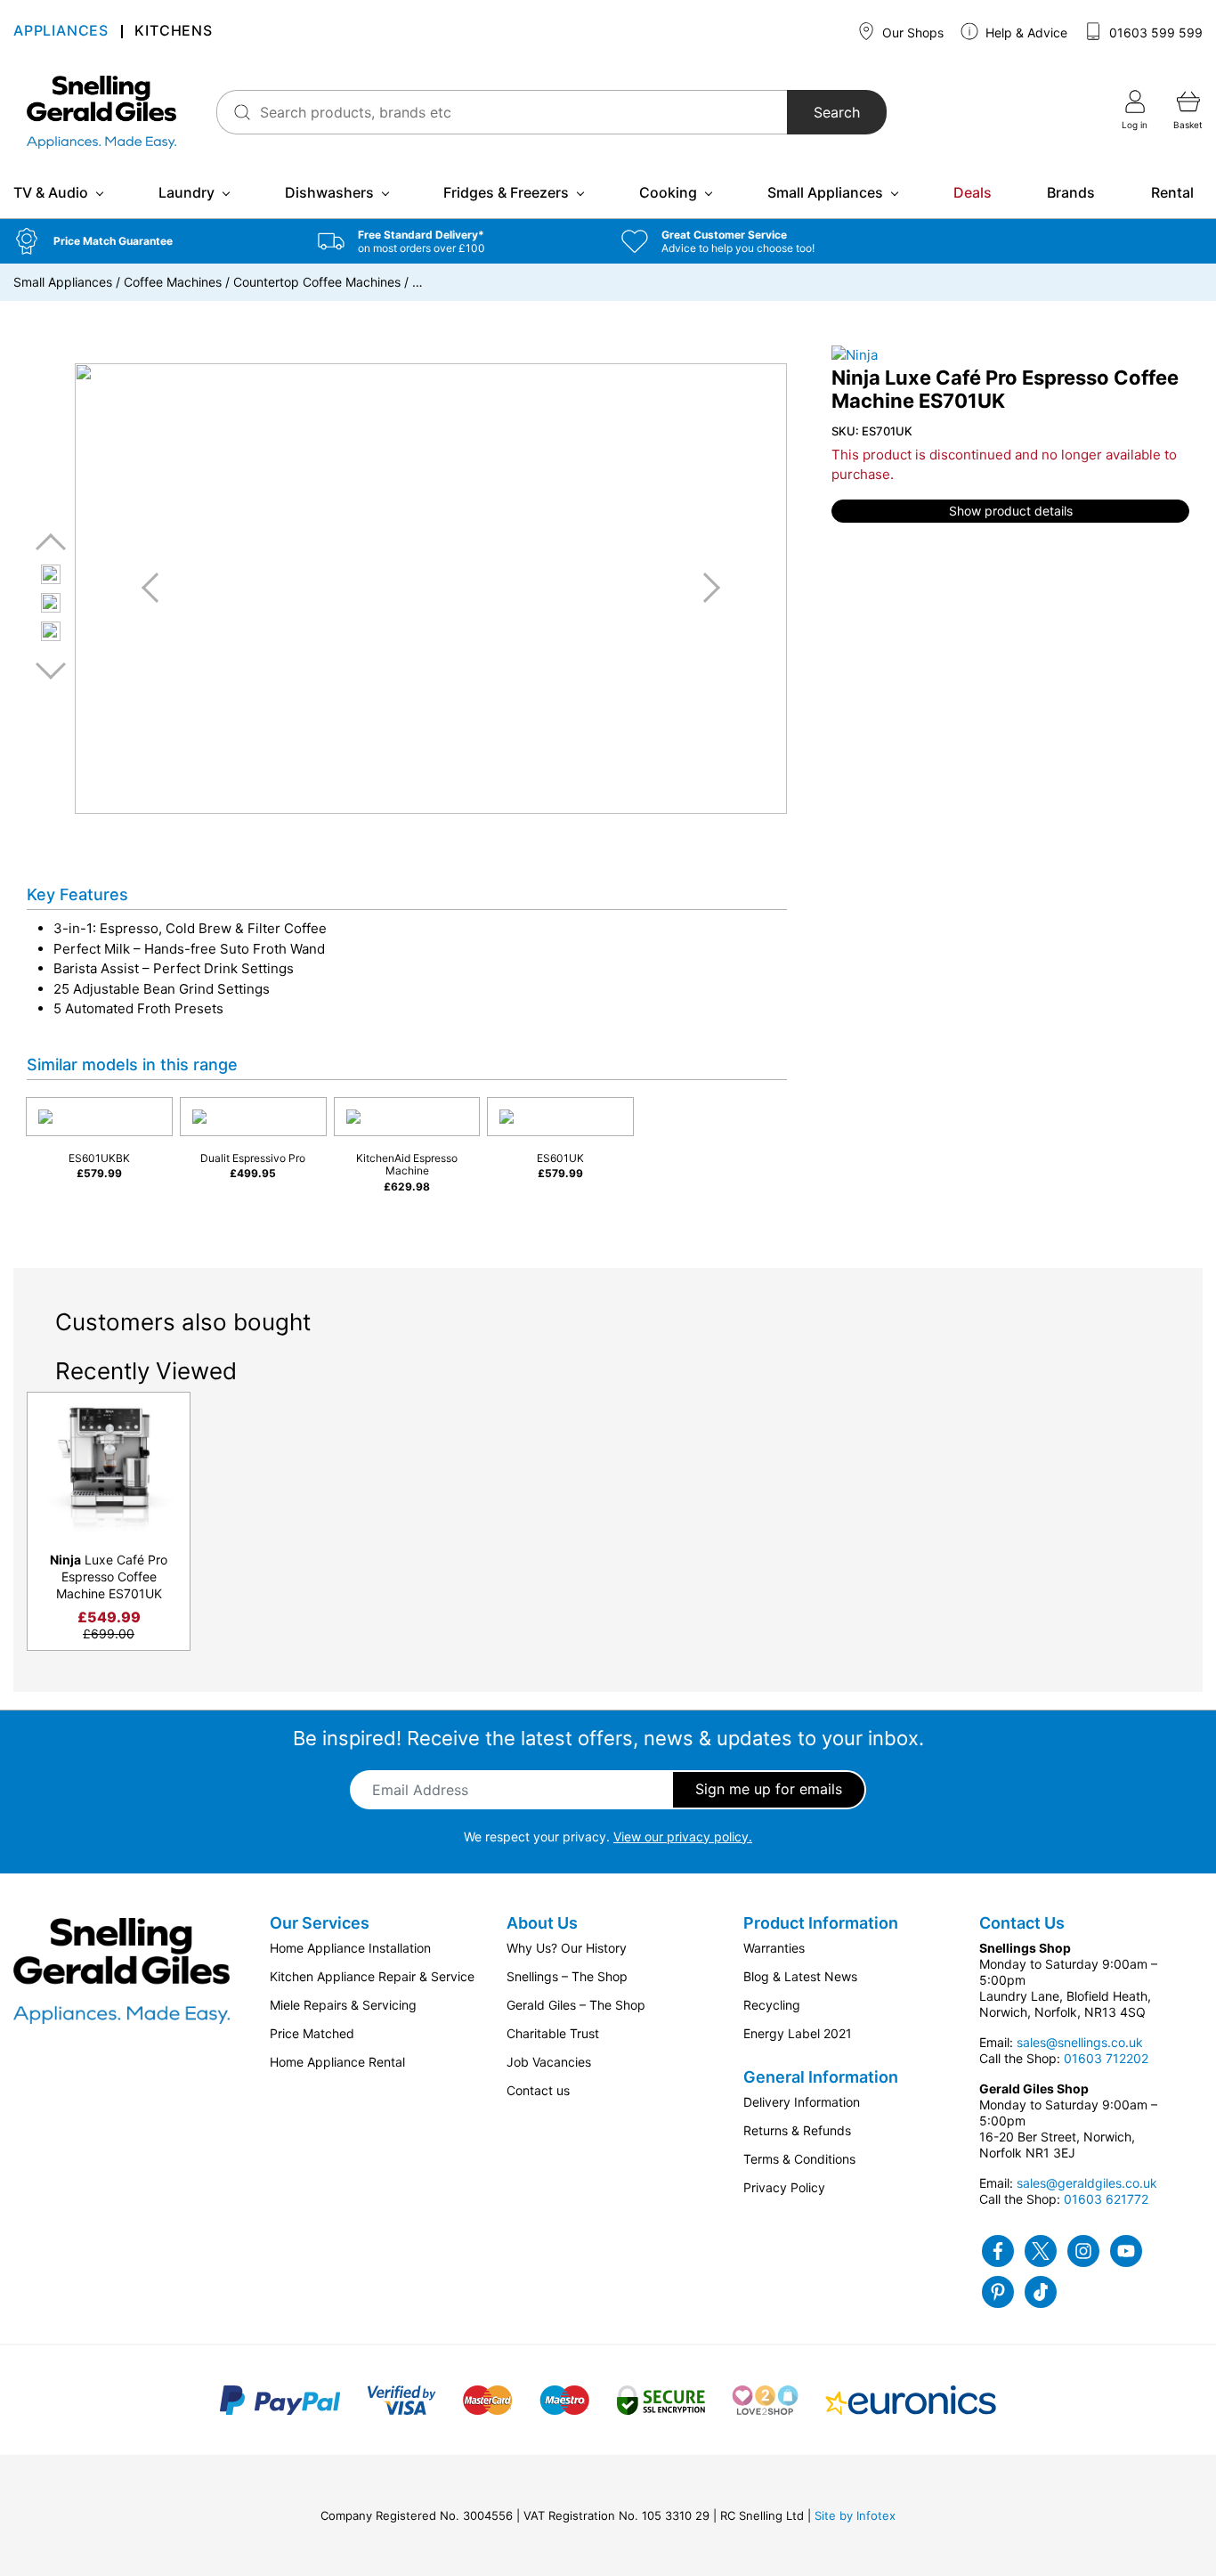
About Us (542, 1923)
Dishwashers (329, 192)
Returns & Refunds (797, 2130)
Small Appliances (825, 192)
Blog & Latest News (800, 1976)
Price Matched (312, 2033)
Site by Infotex (855, 2515)
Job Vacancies (549, 2062)
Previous (51, 543)
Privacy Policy (784, 2187)
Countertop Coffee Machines (317, 282)
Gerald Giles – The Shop (576, 2005)
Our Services (320, 1923)
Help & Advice (1025, 33)
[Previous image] (157, 588)
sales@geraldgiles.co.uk (1087, 2183)
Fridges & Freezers (506, 192)
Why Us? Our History (567, 1948)
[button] (152, 241)
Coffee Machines (173, 282)
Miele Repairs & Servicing (343, 2005)
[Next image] (705, 588)
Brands (1071, 192)
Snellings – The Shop (567, 1976)
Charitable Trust (553, 2033)
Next (51, 670)
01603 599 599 (1154, 33)
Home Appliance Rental (337, 2062)
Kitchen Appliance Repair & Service (372, 1976)
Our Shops (911, 33)
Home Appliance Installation (350, 1948)
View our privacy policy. (683, 1837)
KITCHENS (173, 32)
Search (837, 112)
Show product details (1011, 511)
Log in (1135, 125)
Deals (973, 192)
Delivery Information (802, 2102)
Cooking (668, 192)
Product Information (821, 1923)
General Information (821, 2077)
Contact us (538, 2090)
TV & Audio (51, 192)
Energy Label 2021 (798, 2033)
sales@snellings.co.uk (1080, 2042)
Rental (1172, 192)
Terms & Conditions (799, 2159)
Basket (1188, 125)
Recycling (772, 2005)
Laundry (186, 192)
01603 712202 (1106, 2058)
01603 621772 (1106, 2199)
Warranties (774, 1948)
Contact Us (1022, 1923)
